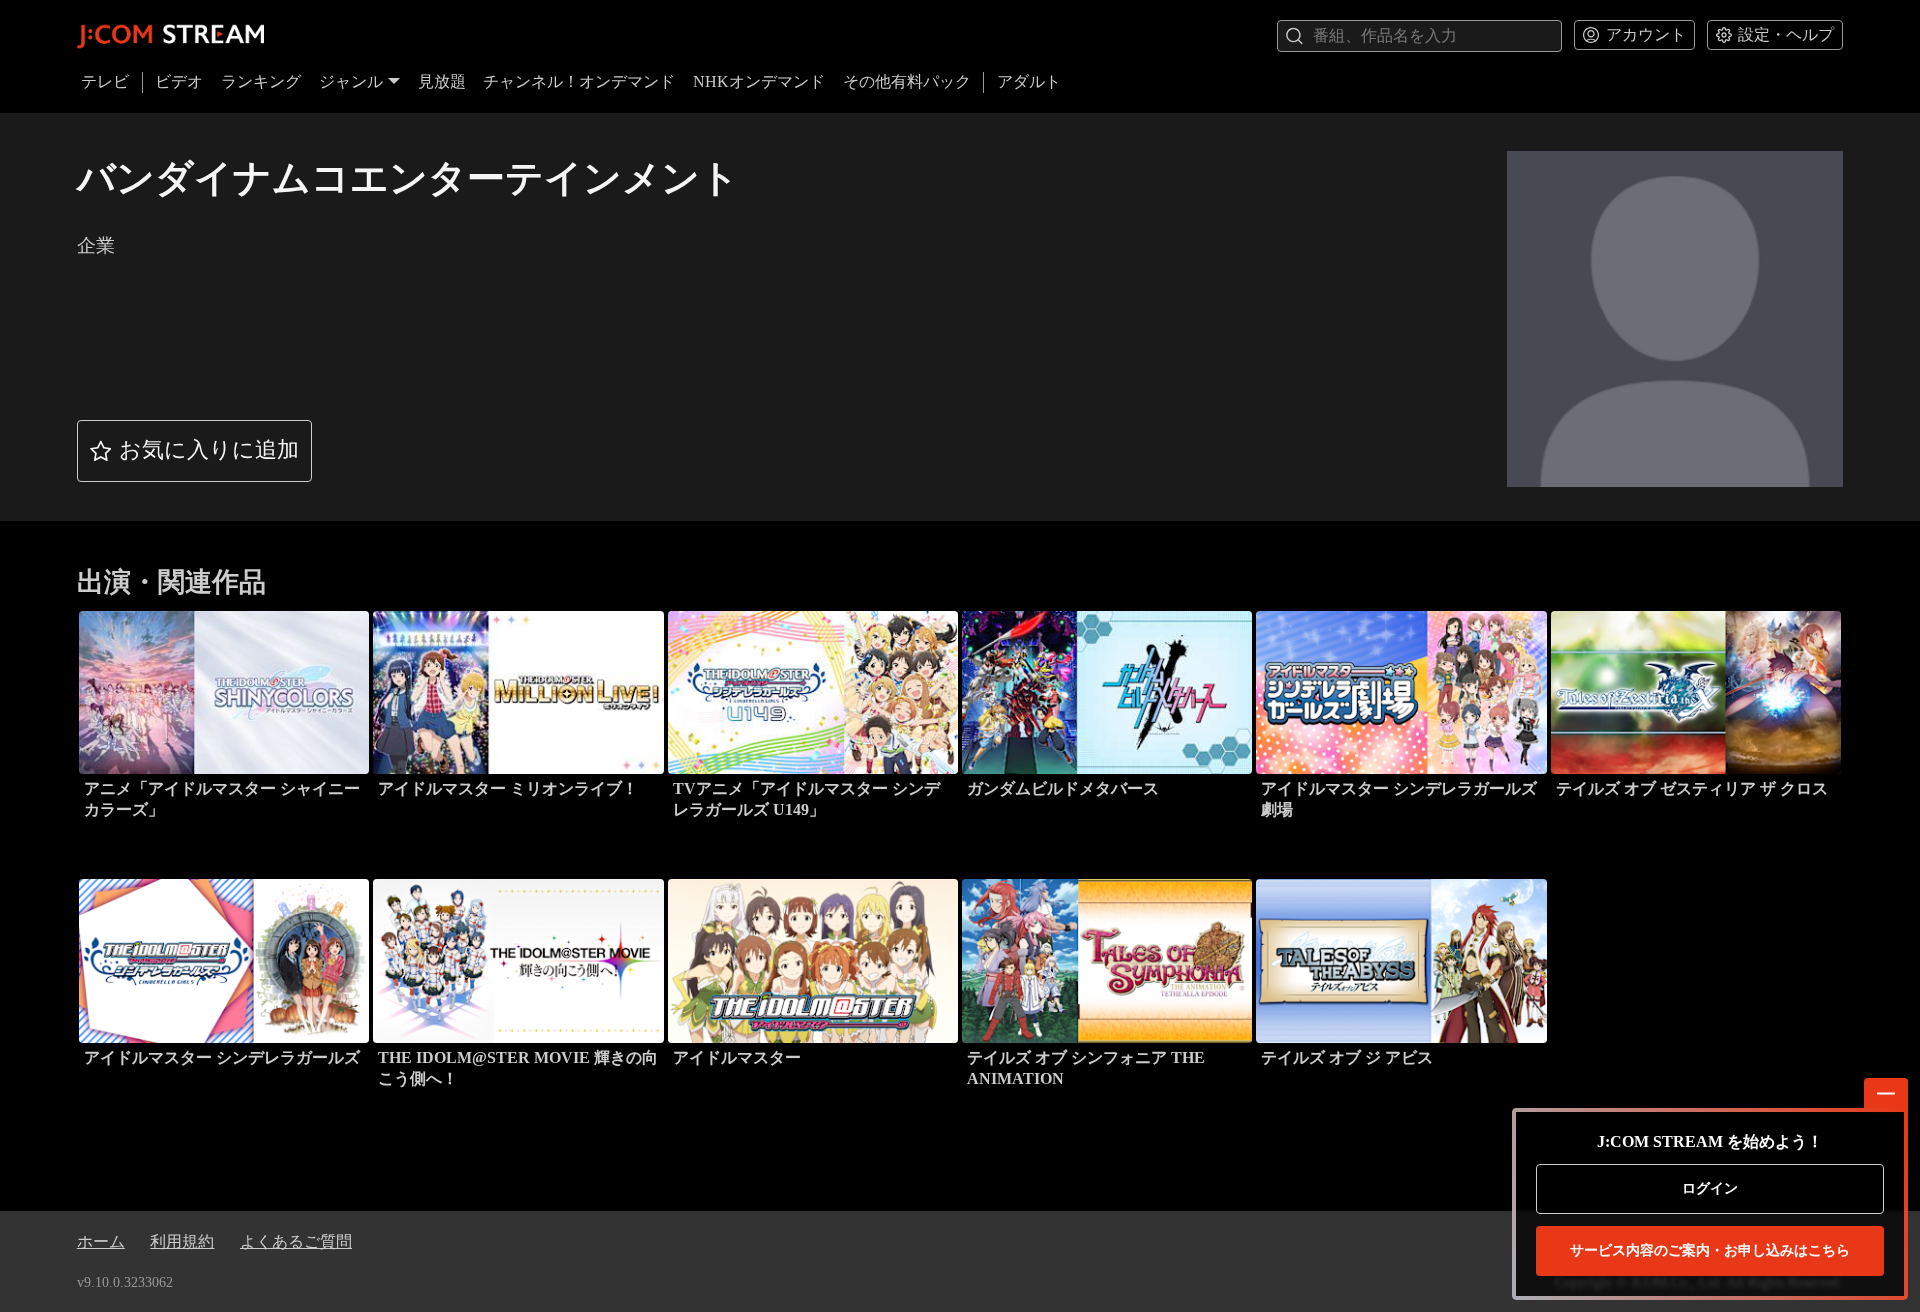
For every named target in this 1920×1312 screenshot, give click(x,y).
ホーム (101, 1241)
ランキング (261, 81)
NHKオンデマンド (759, 81)
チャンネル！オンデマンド (579, 81)
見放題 (442, 81)
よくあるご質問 (296, 1241)
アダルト (1029, 81)
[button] (195, 451)
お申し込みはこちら (1710, 1250)
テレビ (105, 81)
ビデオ (179, 81)
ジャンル (351, 81)
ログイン (1710, 1188)
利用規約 (182, 1241)
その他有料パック (907, 81)
